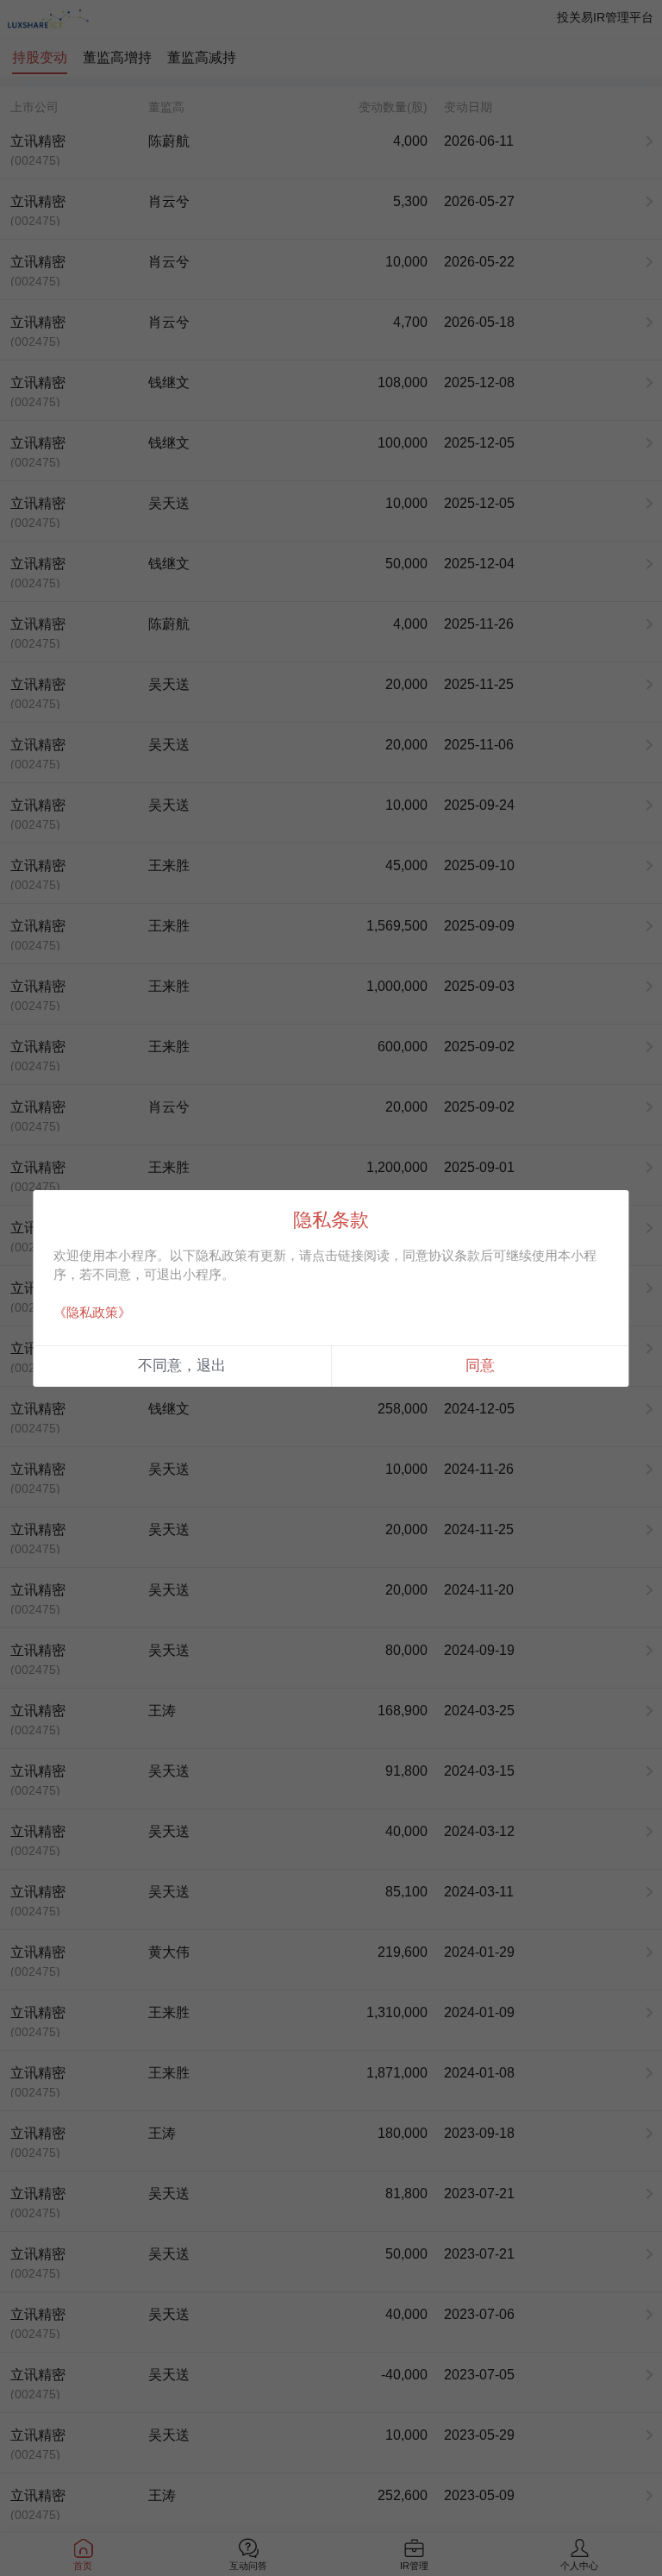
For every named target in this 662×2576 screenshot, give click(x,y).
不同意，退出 (182, 1366)
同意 (480, 1366)
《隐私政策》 (92, 1312)
